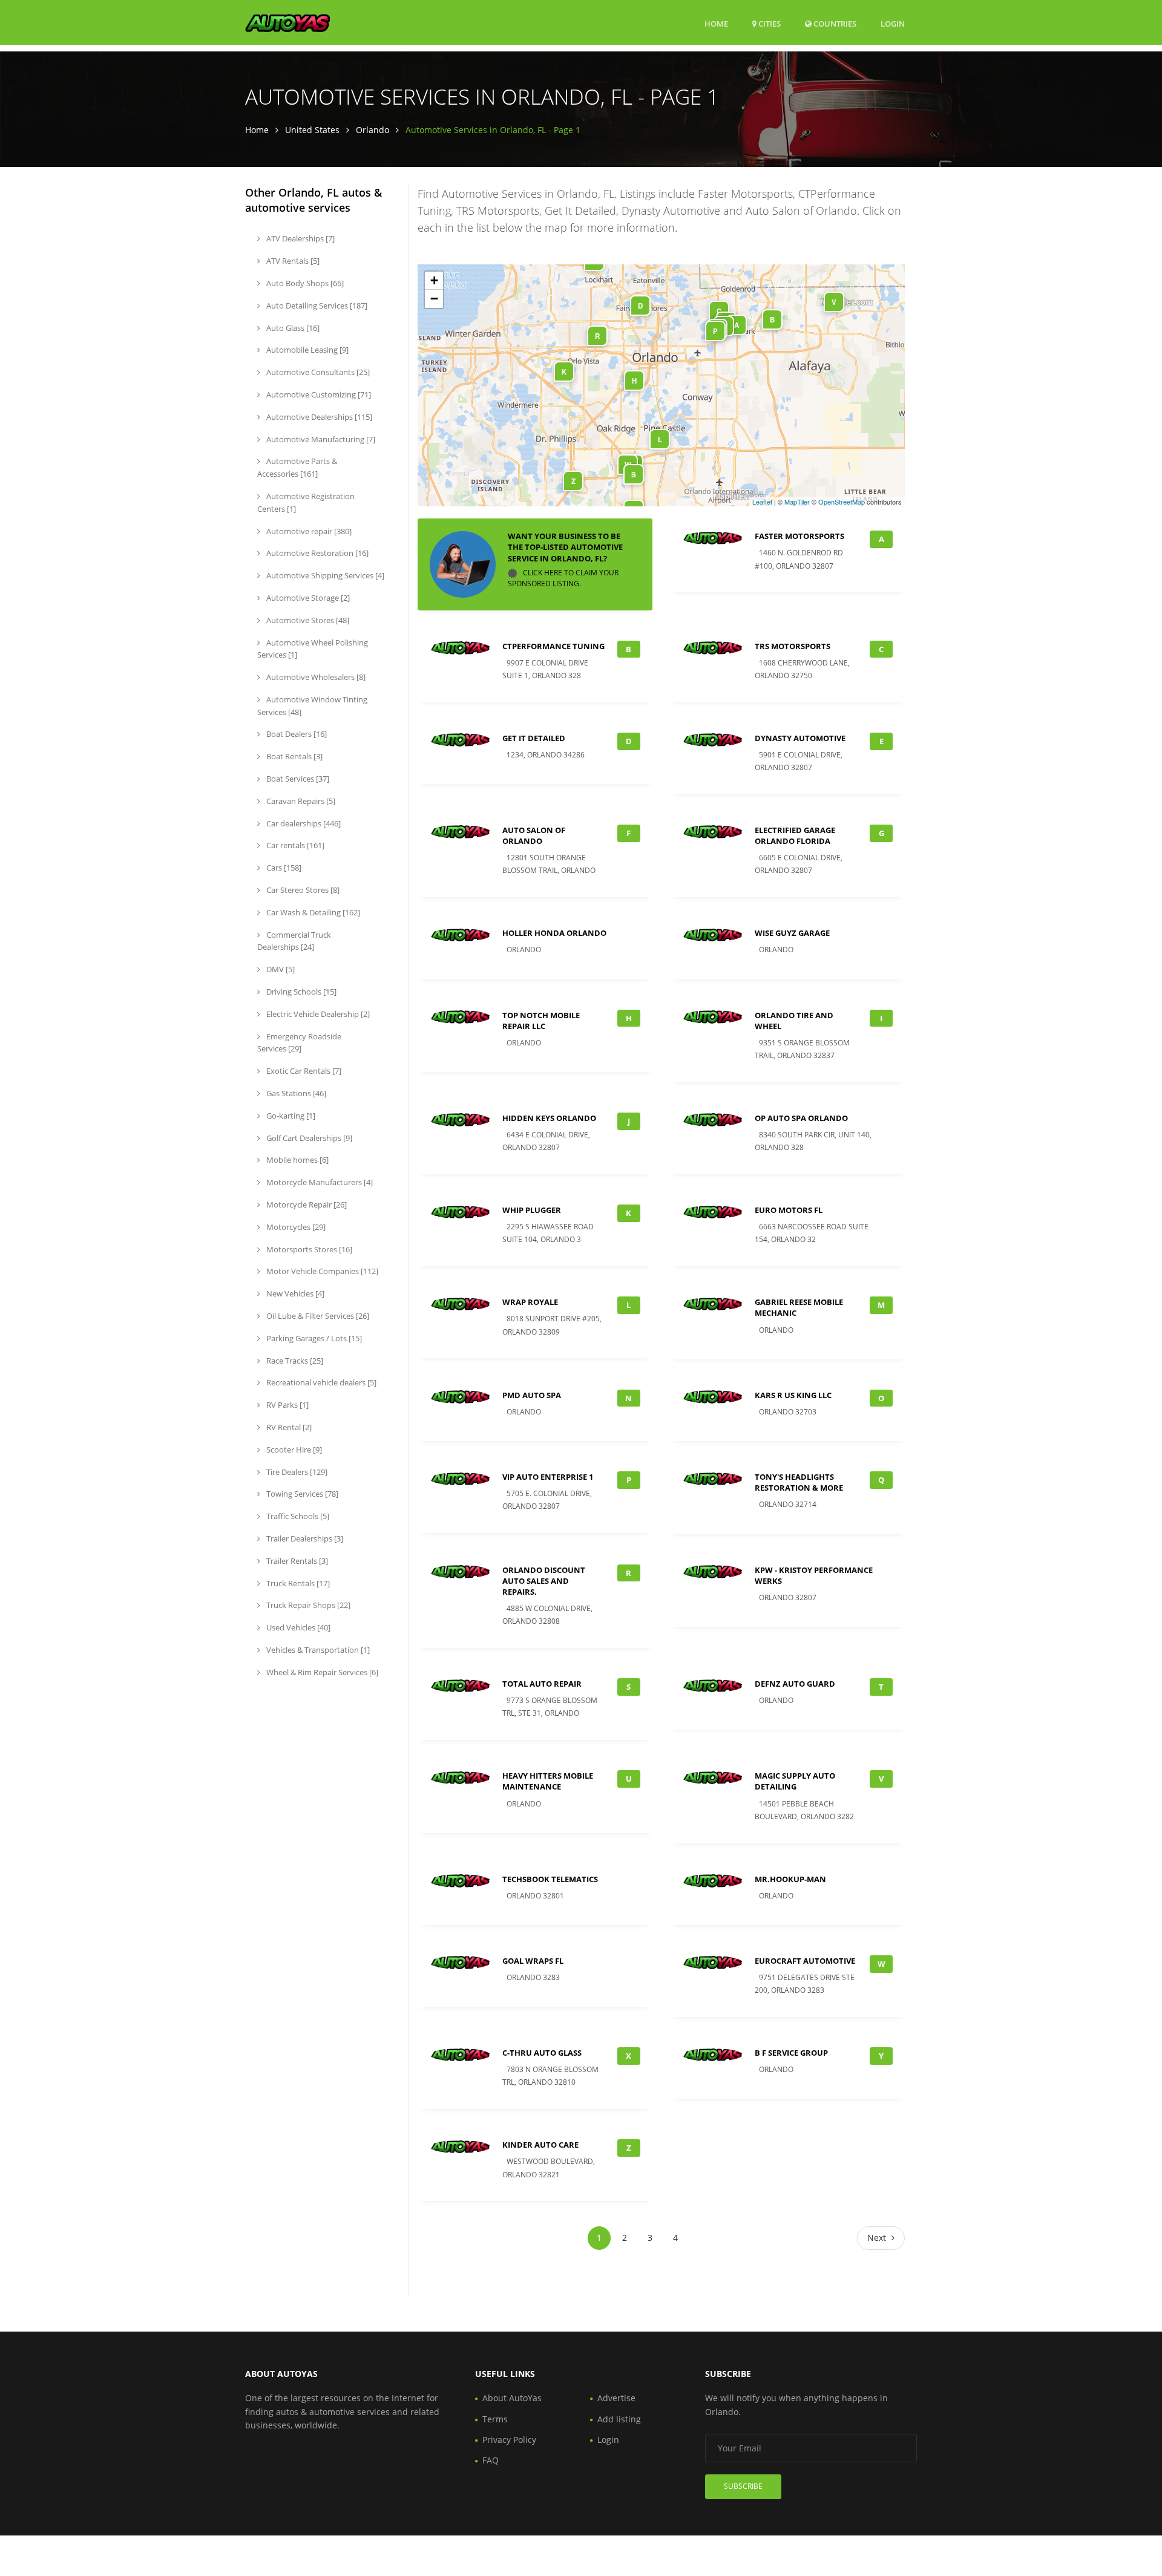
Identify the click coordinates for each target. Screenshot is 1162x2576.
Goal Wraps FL (533, 1961)
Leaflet (762, 502)
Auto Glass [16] (292, 328)
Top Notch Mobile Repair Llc (541, 1021)
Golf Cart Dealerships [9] (308, 1138)
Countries (834, 23)
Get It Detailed (534, 738)
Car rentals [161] (294, 845)
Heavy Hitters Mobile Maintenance (548, 1781)
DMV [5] (280, 969)
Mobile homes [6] (297, 1160)
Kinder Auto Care (540, 2145)
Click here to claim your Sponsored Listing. (563, 578)
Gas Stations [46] (295, 1093)
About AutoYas (512, 2398)
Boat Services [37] (297, 779)
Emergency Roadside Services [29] (299, 1043)
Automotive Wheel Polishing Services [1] (313, 649)
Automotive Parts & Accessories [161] (297, 467)
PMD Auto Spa (532, 1395)
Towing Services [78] (301, 1494)
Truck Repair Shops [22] (307, 1605)
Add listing (619, 2419)
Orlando (373, 130)
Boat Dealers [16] (296, 734)
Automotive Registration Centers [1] (306, 502)
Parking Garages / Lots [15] (313, 1338)
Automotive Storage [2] (307, 598)
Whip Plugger (532, 1210)
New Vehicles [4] (294, 1293)
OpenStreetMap (842, 502)
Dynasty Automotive (800, 738)
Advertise (616, 2398)
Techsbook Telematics (550, 1879)
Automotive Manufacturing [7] (320, 439)
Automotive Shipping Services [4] (324, 575)
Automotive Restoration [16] (317, 553)
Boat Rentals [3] (294, 756)
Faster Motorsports (799, 536)
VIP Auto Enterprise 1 (548, 1477)
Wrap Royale (530, 1302)
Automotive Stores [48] (307, 620)
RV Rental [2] (288, 1427)
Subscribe (743, 2486)
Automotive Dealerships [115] (318, 417)
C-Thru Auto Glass (542, 2053)
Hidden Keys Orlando (549, 1118)
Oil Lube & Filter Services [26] (317, 1316)
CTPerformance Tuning (553, 646)
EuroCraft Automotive (805, 1961)
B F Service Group (791, 2053)
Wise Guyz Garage (792, 933)
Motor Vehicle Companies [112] (321, 1271)
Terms (495, 2419)
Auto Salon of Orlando (534, 835)
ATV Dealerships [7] (300, 238)
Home (716, 24)
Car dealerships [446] (303, 823)
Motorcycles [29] (295, 1227)
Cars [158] (283, 868)
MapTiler (797, 502)
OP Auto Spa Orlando (801, 1118)
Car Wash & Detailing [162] (312, 912)
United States (312, 130)
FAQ (491, 2460)
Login (893, 23)
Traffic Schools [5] (297, 1516)
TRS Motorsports (793, 646)
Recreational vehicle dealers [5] (320, 1382)
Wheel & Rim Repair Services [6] (321, 1672)
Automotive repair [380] (308, 531)
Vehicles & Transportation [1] (317, 1650)
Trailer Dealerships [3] (304, 1538)
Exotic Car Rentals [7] (303, 1071)
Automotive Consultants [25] (317, 372)
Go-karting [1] (290, 1116)
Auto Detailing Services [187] (316, 306)
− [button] (434, 299)
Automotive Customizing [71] (318, 394)
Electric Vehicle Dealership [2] (317, 1014)
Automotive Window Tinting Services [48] (312, 706)
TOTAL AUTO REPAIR (542, 1684)
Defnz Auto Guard (795, 1684)
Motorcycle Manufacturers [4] (319, 1182)
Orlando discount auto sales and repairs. (544, 1581)
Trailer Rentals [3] (296, 1561)
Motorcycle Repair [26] (306, 1205)
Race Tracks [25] (294, 1361)
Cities (769, 24)
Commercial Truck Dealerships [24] (294, 941)
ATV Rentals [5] (292, 261)
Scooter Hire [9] (293, 1450)
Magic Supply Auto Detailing (795, 1781)
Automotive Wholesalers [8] (315, 677)
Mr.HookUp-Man (790, 1879)
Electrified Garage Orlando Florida (795, 835)
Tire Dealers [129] (296, 1472)
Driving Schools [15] (300, 992)
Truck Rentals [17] (297, 1583)
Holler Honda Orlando (554, 933)
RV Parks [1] (287, 1405)
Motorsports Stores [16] (308, 1249)
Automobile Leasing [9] (307, 350)
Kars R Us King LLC (793, 1395)
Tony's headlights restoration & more (799, 1482)
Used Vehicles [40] (297, 1627)
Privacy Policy (509, 2440)
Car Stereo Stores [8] (302, 890)
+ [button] (434, 280)
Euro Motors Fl (789, 1210)
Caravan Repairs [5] (300, 801)
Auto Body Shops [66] (304, 283)
